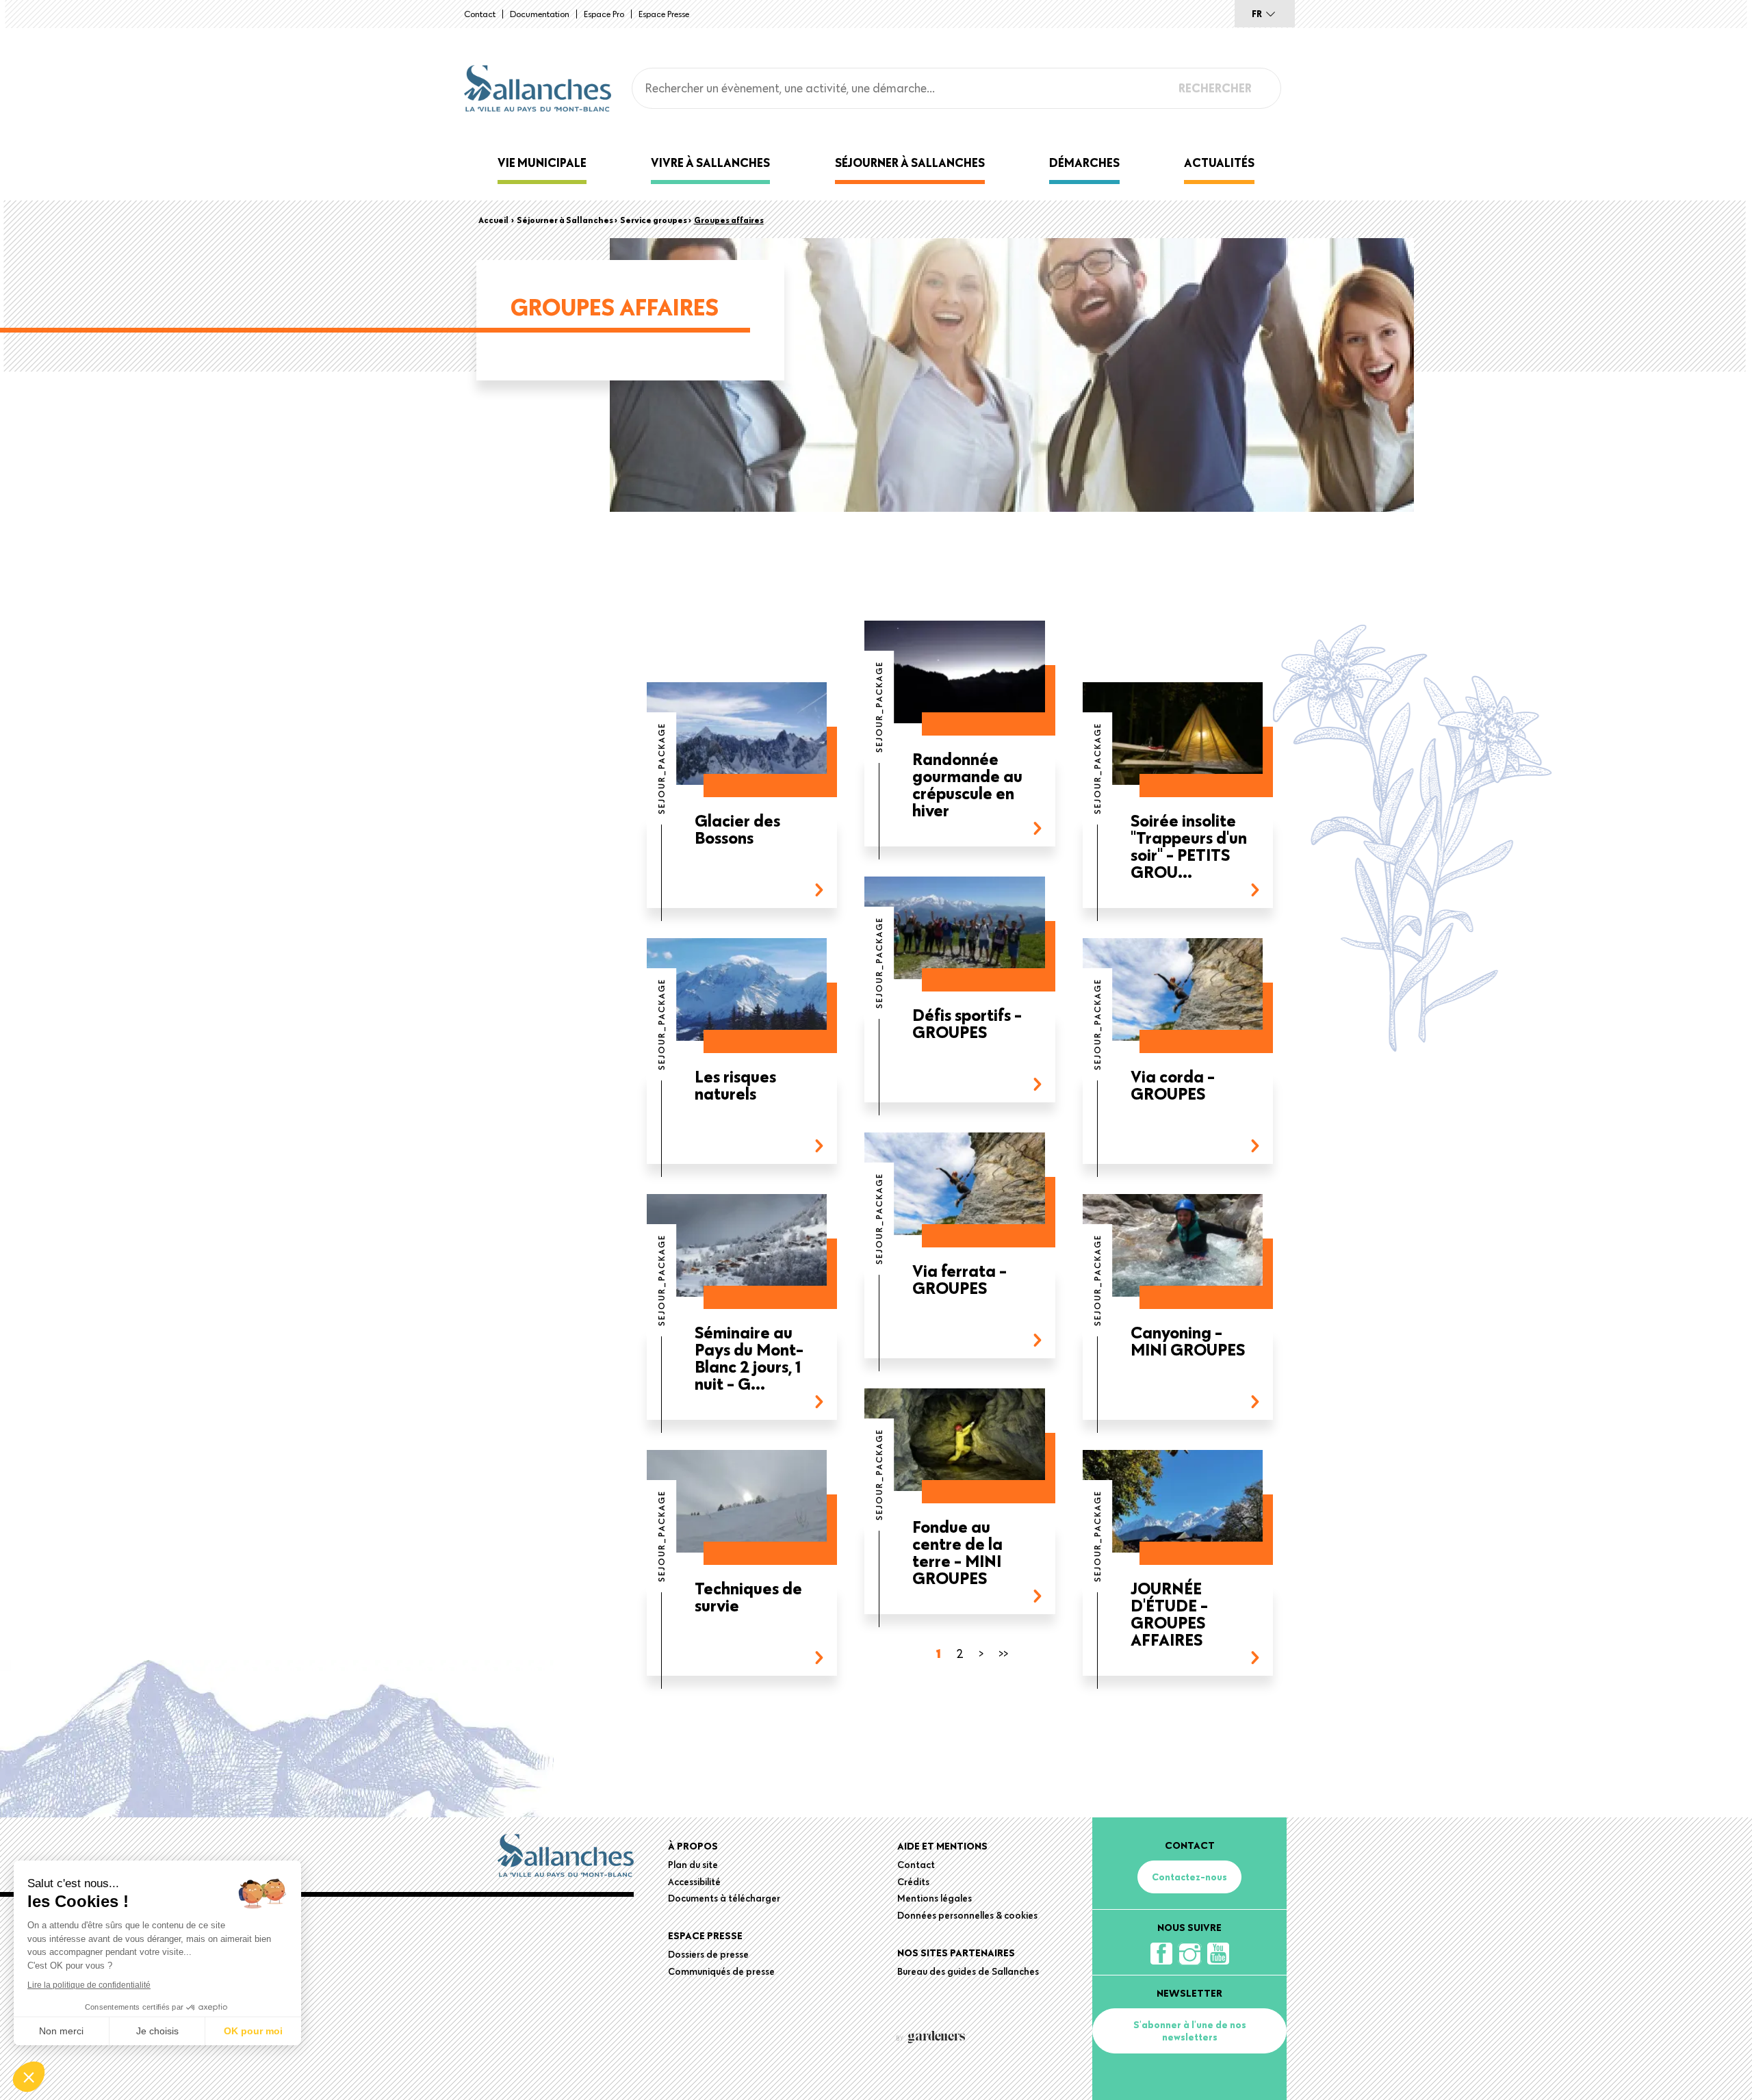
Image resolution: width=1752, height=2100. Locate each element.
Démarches (1084, 163)
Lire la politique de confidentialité (89, 1985)
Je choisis (157, 2031)
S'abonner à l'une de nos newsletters (1190, 2031)
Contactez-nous (1189, 1877)
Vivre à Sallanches (710, 163)
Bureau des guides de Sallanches (968, 1971)
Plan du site (693, 1865)
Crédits (913, 1882)
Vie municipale (542, 163)
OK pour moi (253, 2031)
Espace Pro (604, 14)
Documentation (540, 14)
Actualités (1219, 163)
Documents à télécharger (724, 1898)
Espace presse (664, 14)
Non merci (61, 2031)
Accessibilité (694, 1882)
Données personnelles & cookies (967, 1915)
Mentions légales (935, 1898)
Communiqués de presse (721, 1971)
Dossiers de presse (708, 1954)
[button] (29, 2077)
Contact (480, 14)
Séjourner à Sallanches (910, 163)
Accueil (493, 220)
